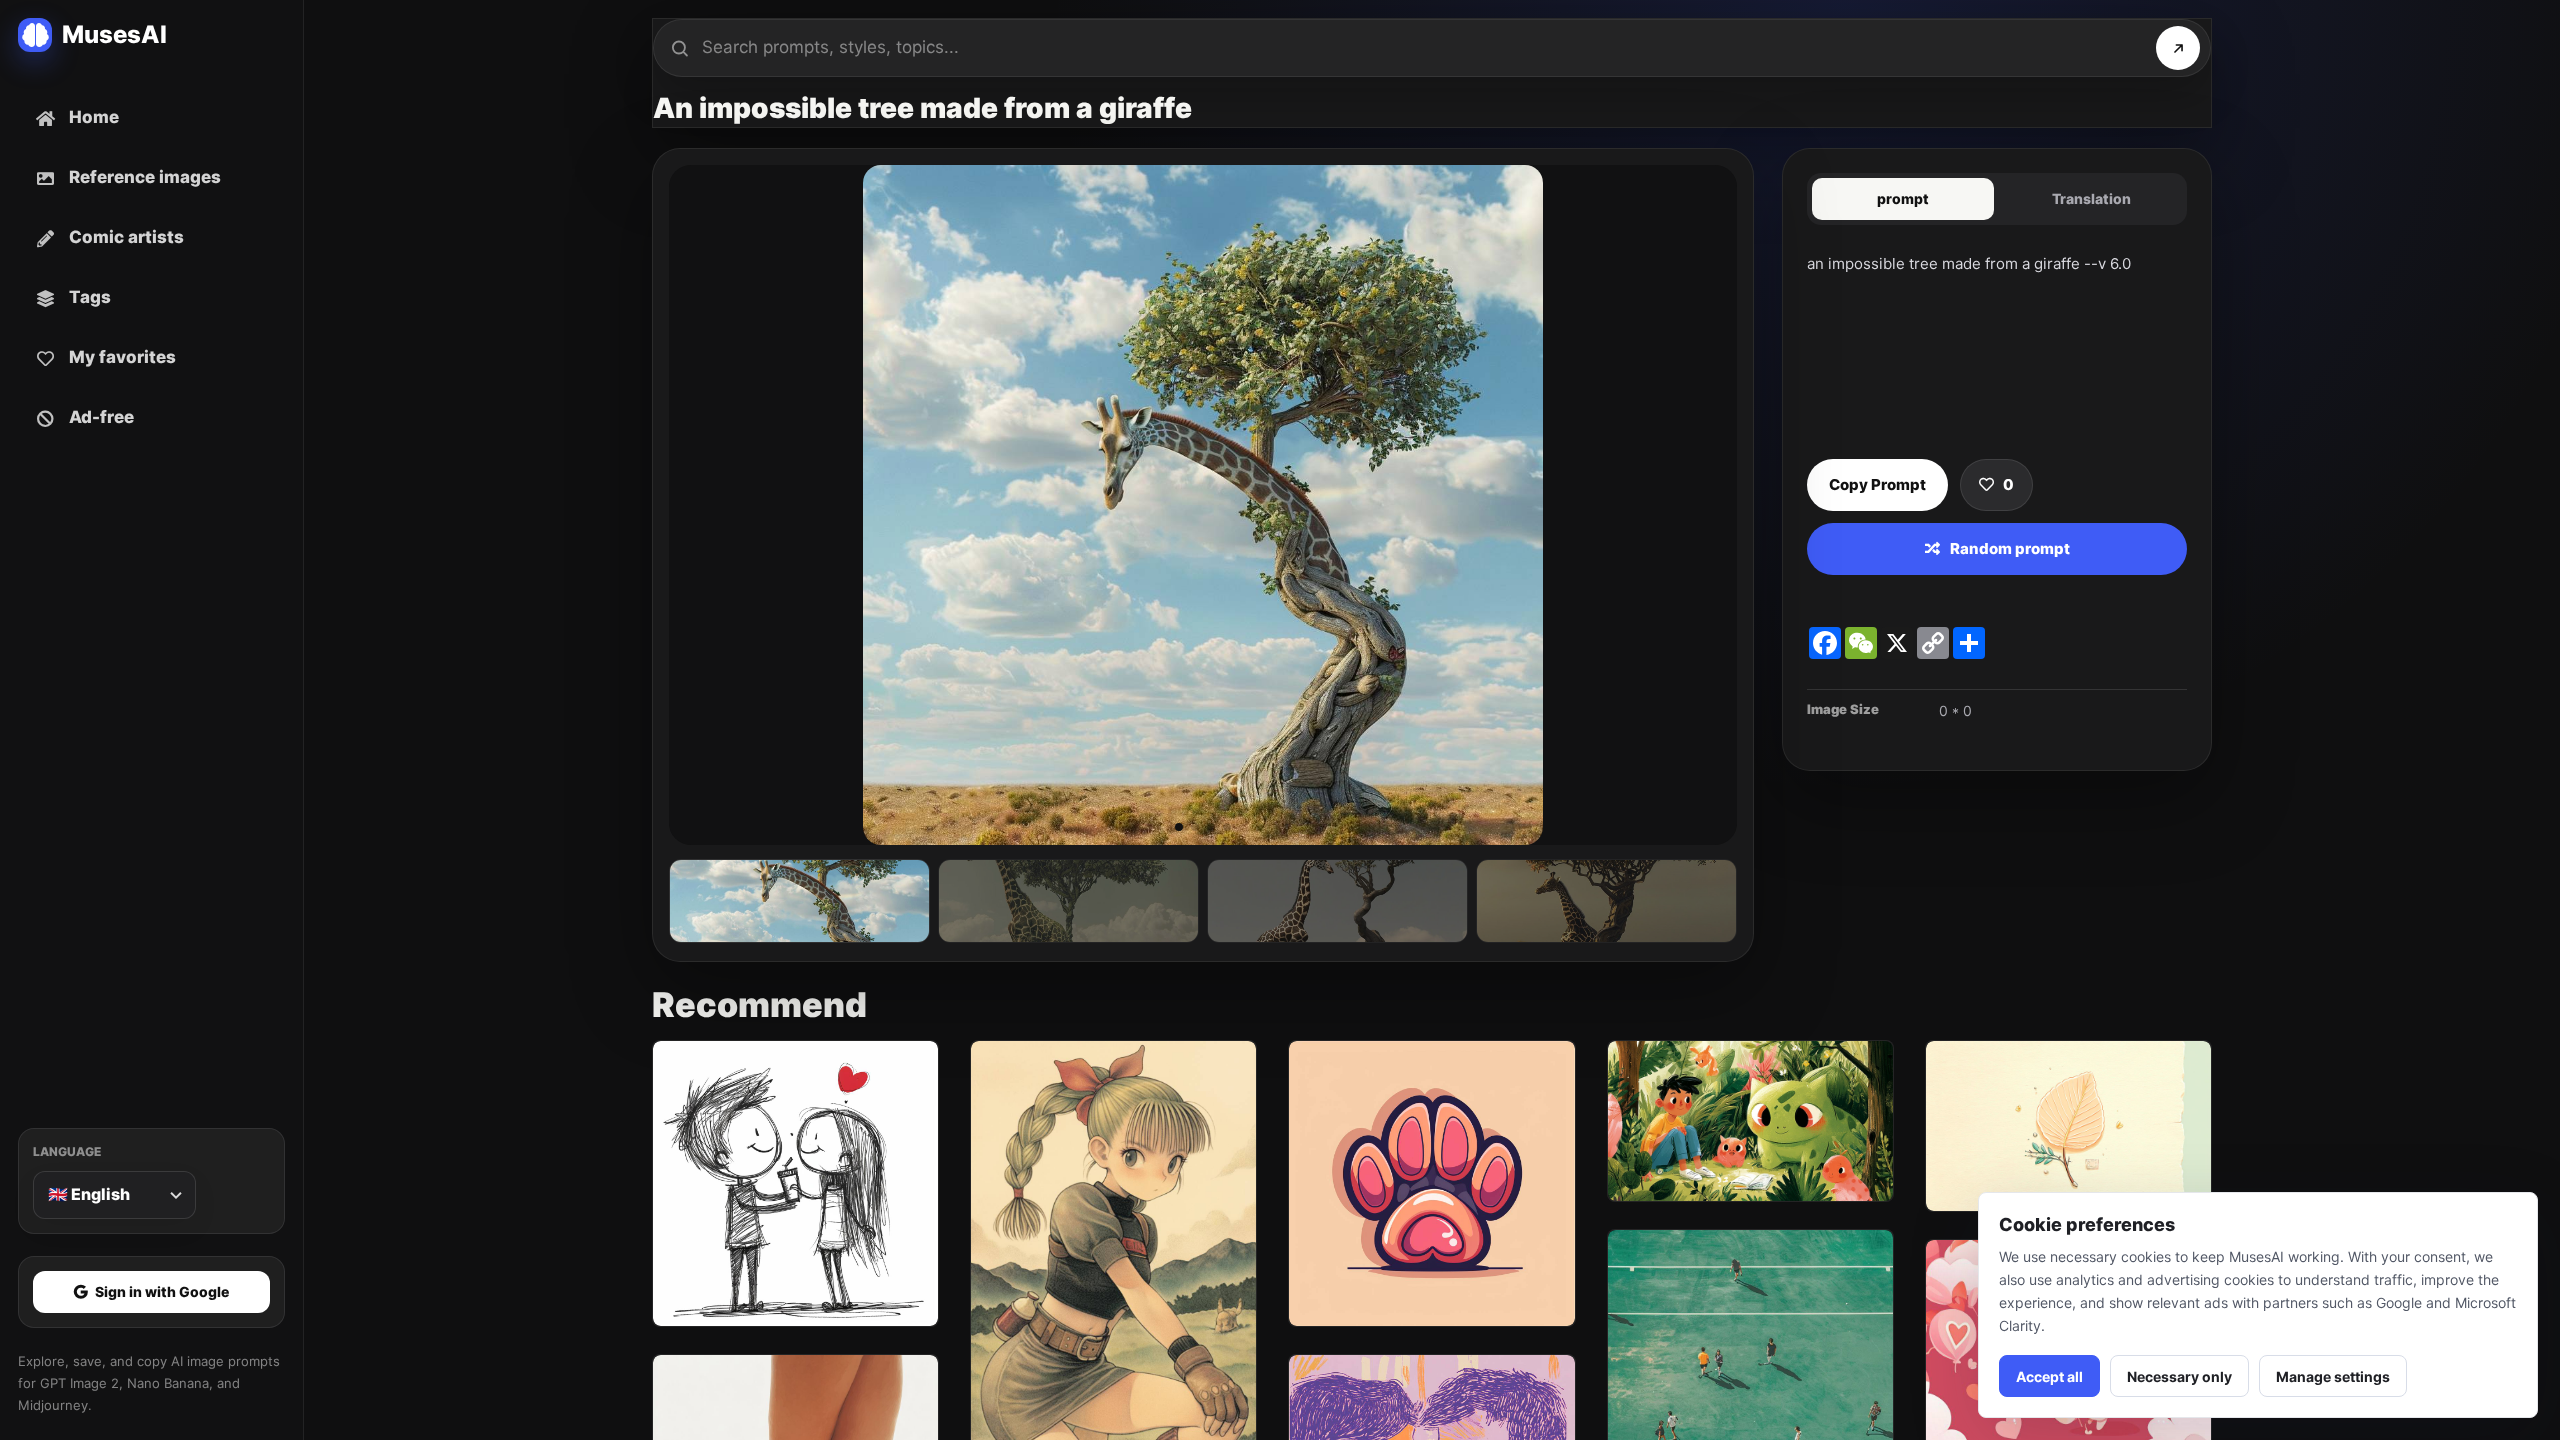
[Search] (2178, 48)
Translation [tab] (2091, 198)
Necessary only (2179, 1376)
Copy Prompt (1877, 484)
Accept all (2049, 1376)
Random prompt (2010, 548)
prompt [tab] (1903, 198)
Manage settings (2333, 1376)
